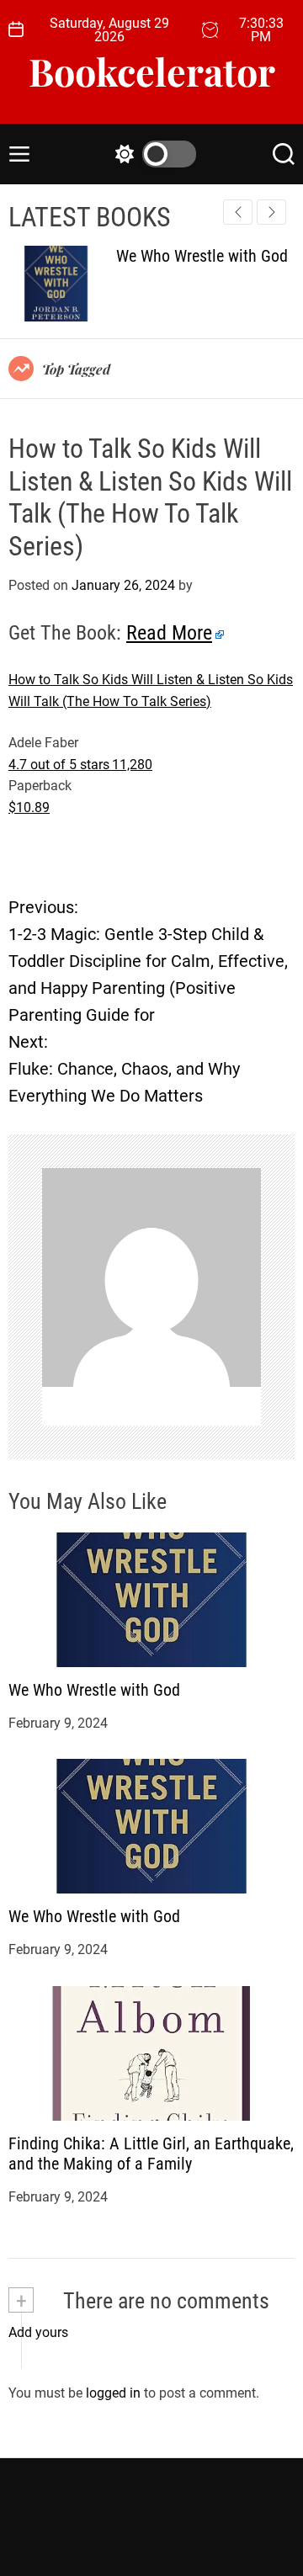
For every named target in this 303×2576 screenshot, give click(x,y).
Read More (169, 633)
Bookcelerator (152, 71)
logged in (113, 2393)
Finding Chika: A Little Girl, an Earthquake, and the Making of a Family (151, 2154)
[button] (271, 212)
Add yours (38, 2332)
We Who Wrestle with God (94, 1690)
